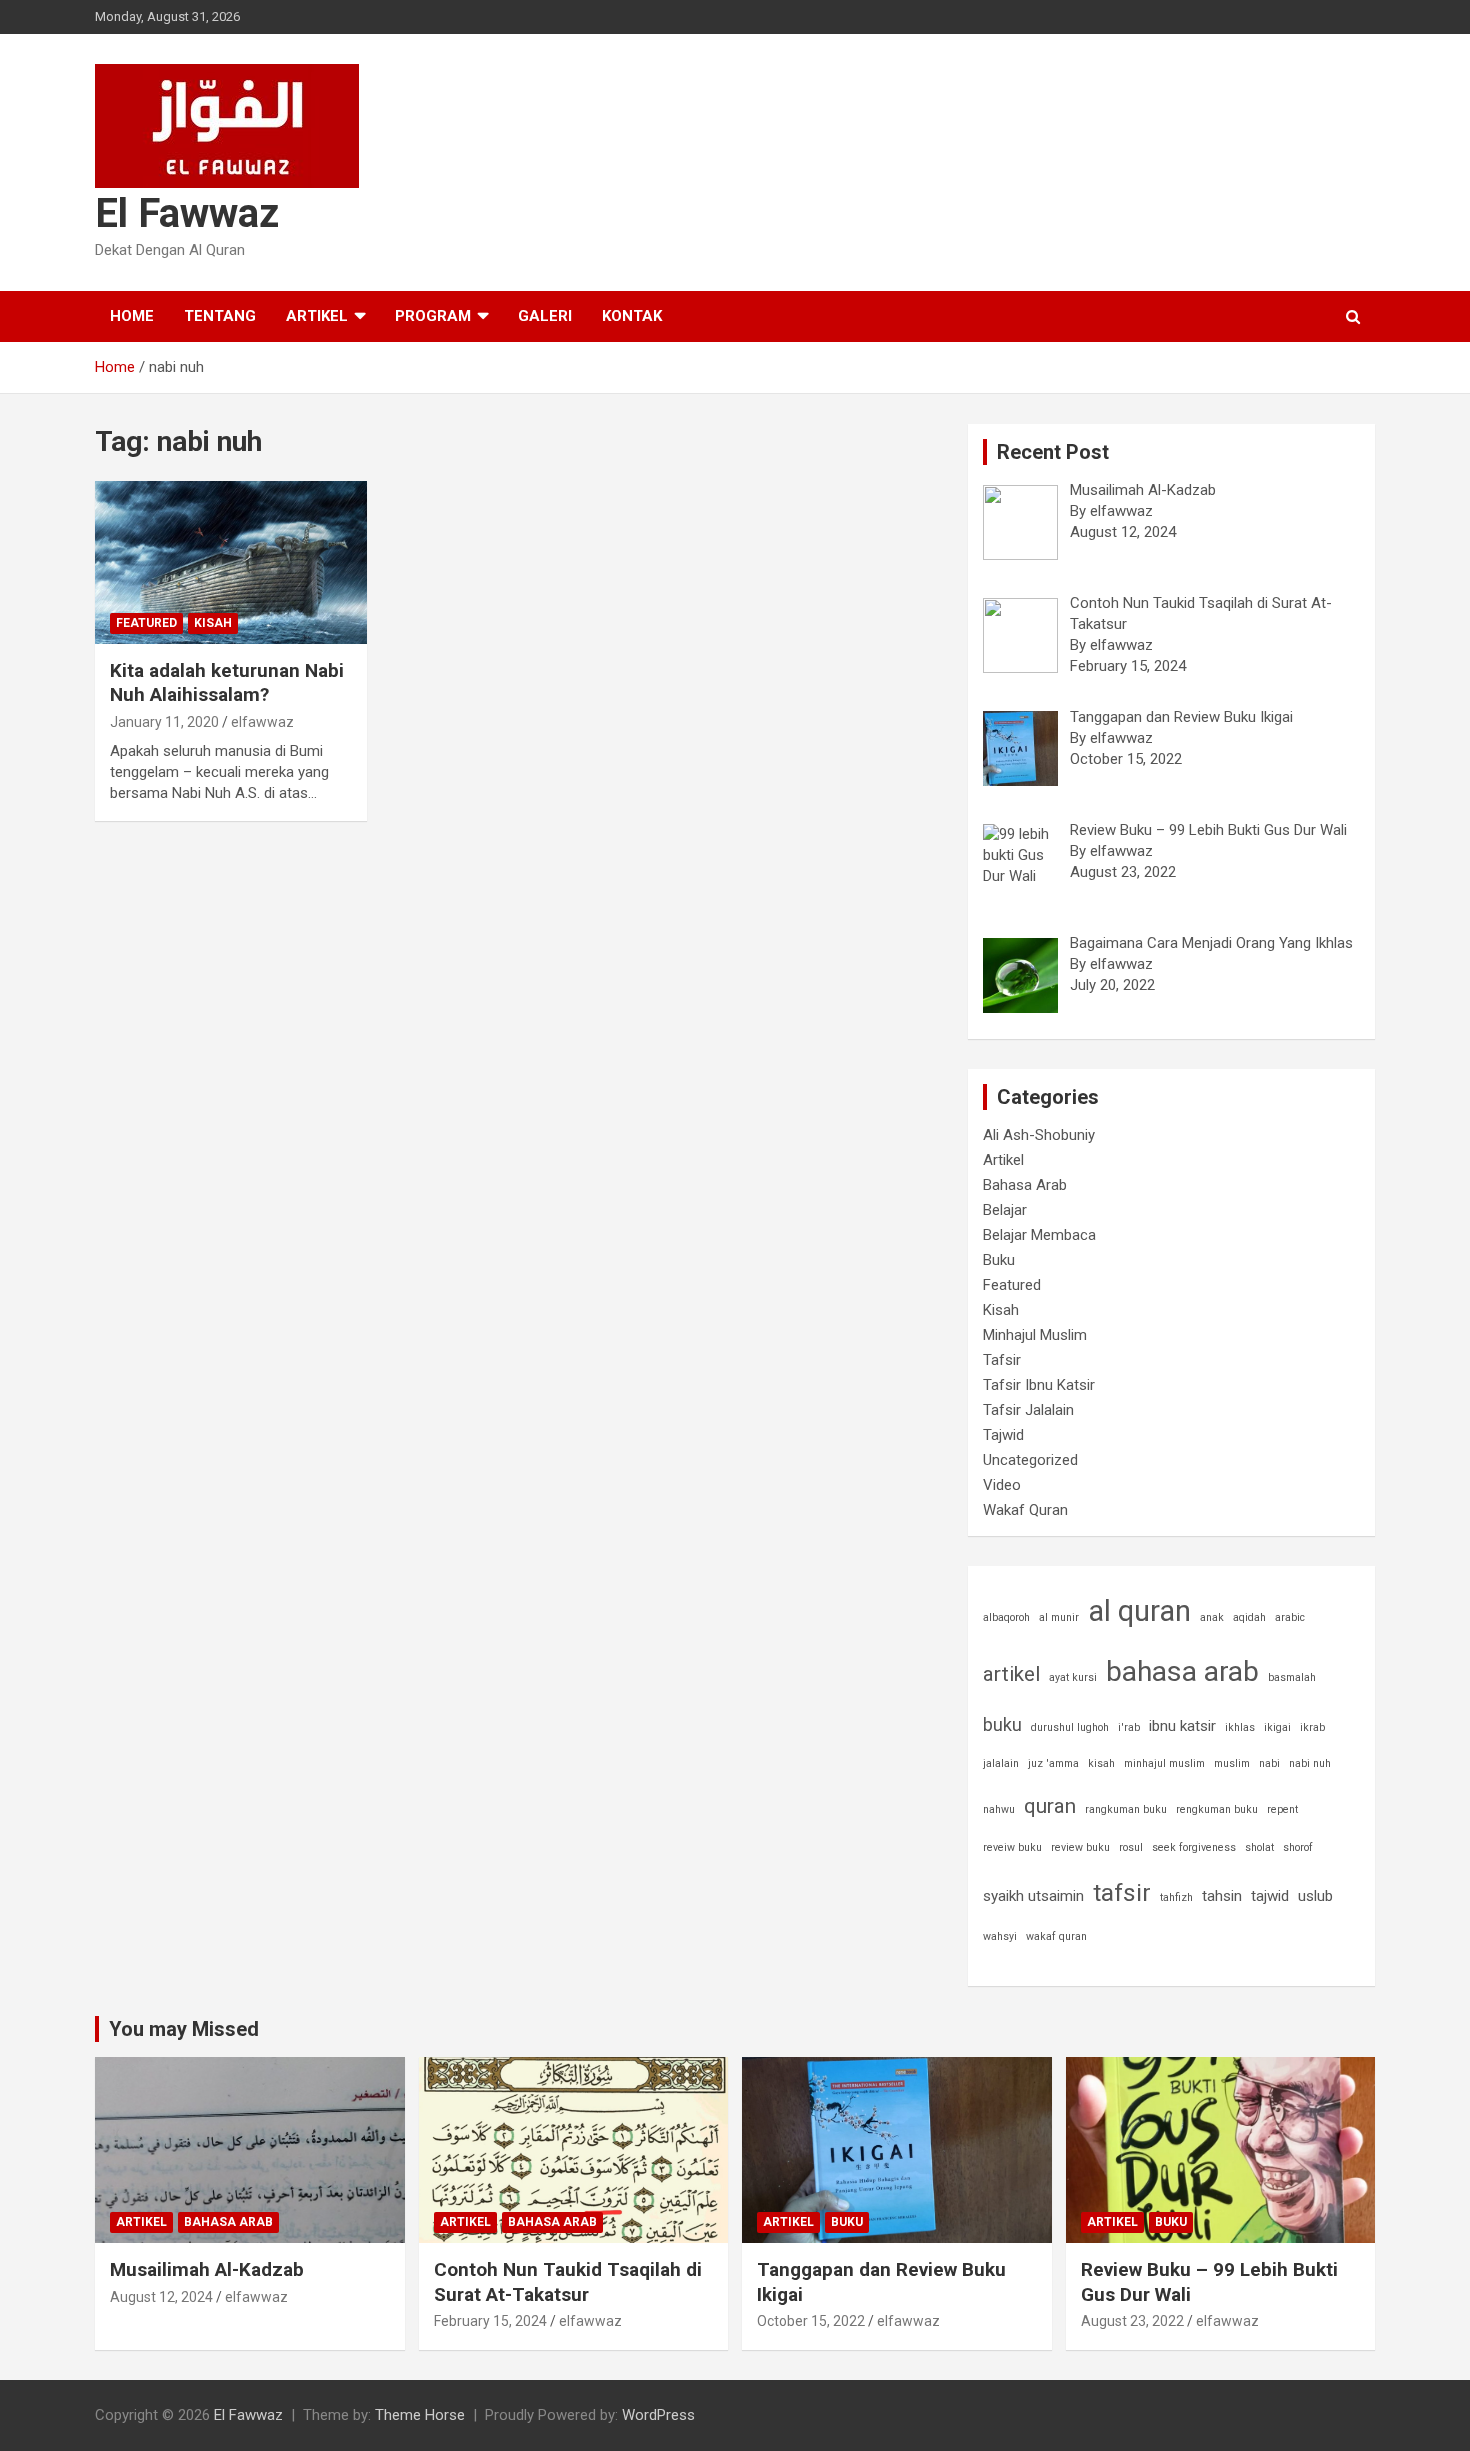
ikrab (1312, 1727)
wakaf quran (1056, 1936)
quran (1050, 1806)
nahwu (999, 1809)
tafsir (1122, 1892)
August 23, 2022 (1132, 2321)
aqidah (1249, 1617)
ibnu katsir (1182, 1726)
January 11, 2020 (164, 722)
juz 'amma (1053, 1763)
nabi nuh (1310, 1763)
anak (1212, 1617)
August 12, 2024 (161, 2297)
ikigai (1277, 1727)
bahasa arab (1182, 1671)
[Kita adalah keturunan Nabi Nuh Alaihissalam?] (230, 562)
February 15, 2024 (490, 2321)
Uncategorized (1030, 1460)
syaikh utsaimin (1033, 1896)
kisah (1101, 1763)
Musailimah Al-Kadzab (207, 2269)
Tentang (220, 316)
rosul (1131, 1847)
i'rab (1129, 1727)
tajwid (1270, 1896)
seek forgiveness (1194, 1847)
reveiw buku (1012, 1847)
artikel (1011, 1674)
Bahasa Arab (1025, 1185)
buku (1002, 1724)
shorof (1298, 1847)
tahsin (1222, 1896)
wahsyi (1000, 1936)
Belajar (1005, 1210)
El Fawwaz (187, 213)
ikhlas (1240, 1727)
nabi (1269, 1763)
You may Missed (184, 2029)
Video (1002, 1485)
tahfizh (1176, 1897)
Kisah (213, 623)
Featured (146, 623)
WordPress (658, 2415)
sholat (1259, 1847)
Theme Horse (420, 2415)
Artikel (317, 316)
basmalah (1292, 1677)
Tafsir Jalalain (1028, 1410)
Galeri (545, 316)
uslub (1315, 1896)
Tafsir (1002, 1360)
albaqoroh (1006, 1617)
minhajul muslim (1164, 1763)
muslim (1232, 1763)
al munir (1059, 1617)
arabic (1290, 1617)
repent (1282, 1809)
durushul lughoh (1070, 1727)
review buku (1080, 1847)
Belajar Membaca (1039, 1235)
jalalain (1001, 1763)
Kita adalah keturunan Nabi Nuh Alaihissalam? (227, 683)
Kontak (632, 316)
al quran (1139, 1611)
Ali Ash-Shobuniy (1039, 1135)
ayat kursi (1073, 1677)
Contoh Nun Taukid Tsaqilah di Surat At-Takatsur (568, 2282)
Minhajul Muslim (1035, 1335)
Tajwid (1003, 1435)
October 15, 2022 (811, 2321)
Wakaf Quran (1025, 1510)
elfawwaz (262, 722)
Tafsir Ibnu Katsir (1039, 1385)
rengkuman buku (1217, 1809)
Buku (999, 1260)
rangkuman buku (1126, 1809)
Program (433, 316)
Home (132, 316)
